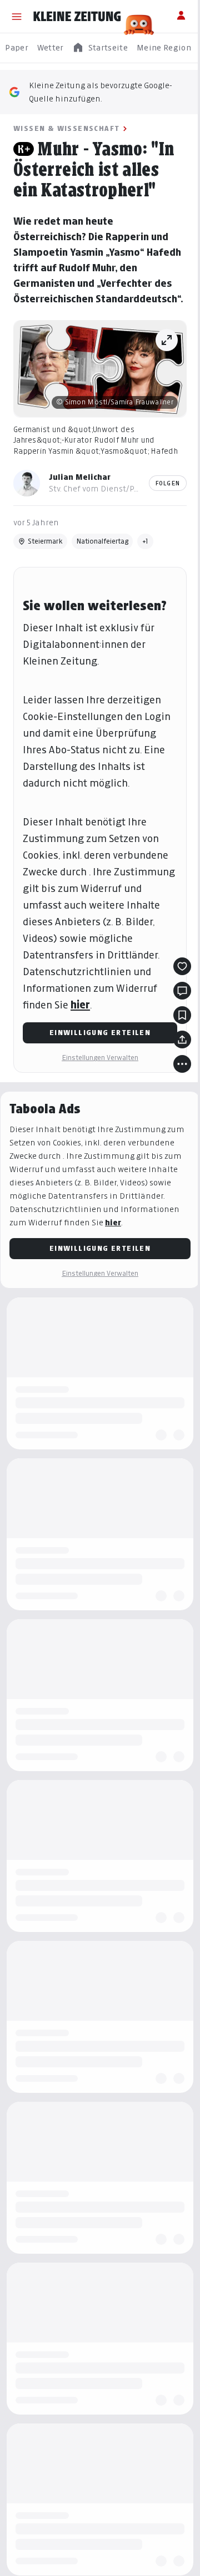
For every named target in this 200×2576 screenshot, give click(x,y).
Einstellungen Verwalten (100, 1058)
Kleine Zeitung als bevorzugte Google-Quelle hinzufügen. (101, 92)
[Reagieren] (182, 966)
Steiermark (45, 541)
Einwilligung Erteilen (100, 1033)
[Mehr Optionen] (182, 1064)
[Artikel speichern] (182, 1015)
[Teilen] (182, 1039)
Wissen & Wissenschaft (66, 128)
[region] (100, 48)
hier (80, 1005)
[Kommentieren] (182, 991)
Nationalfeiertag (102, 541)
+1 (145, 541)
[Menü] (17, 17)
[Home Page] (77, 17)
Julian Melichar (80, 477)
